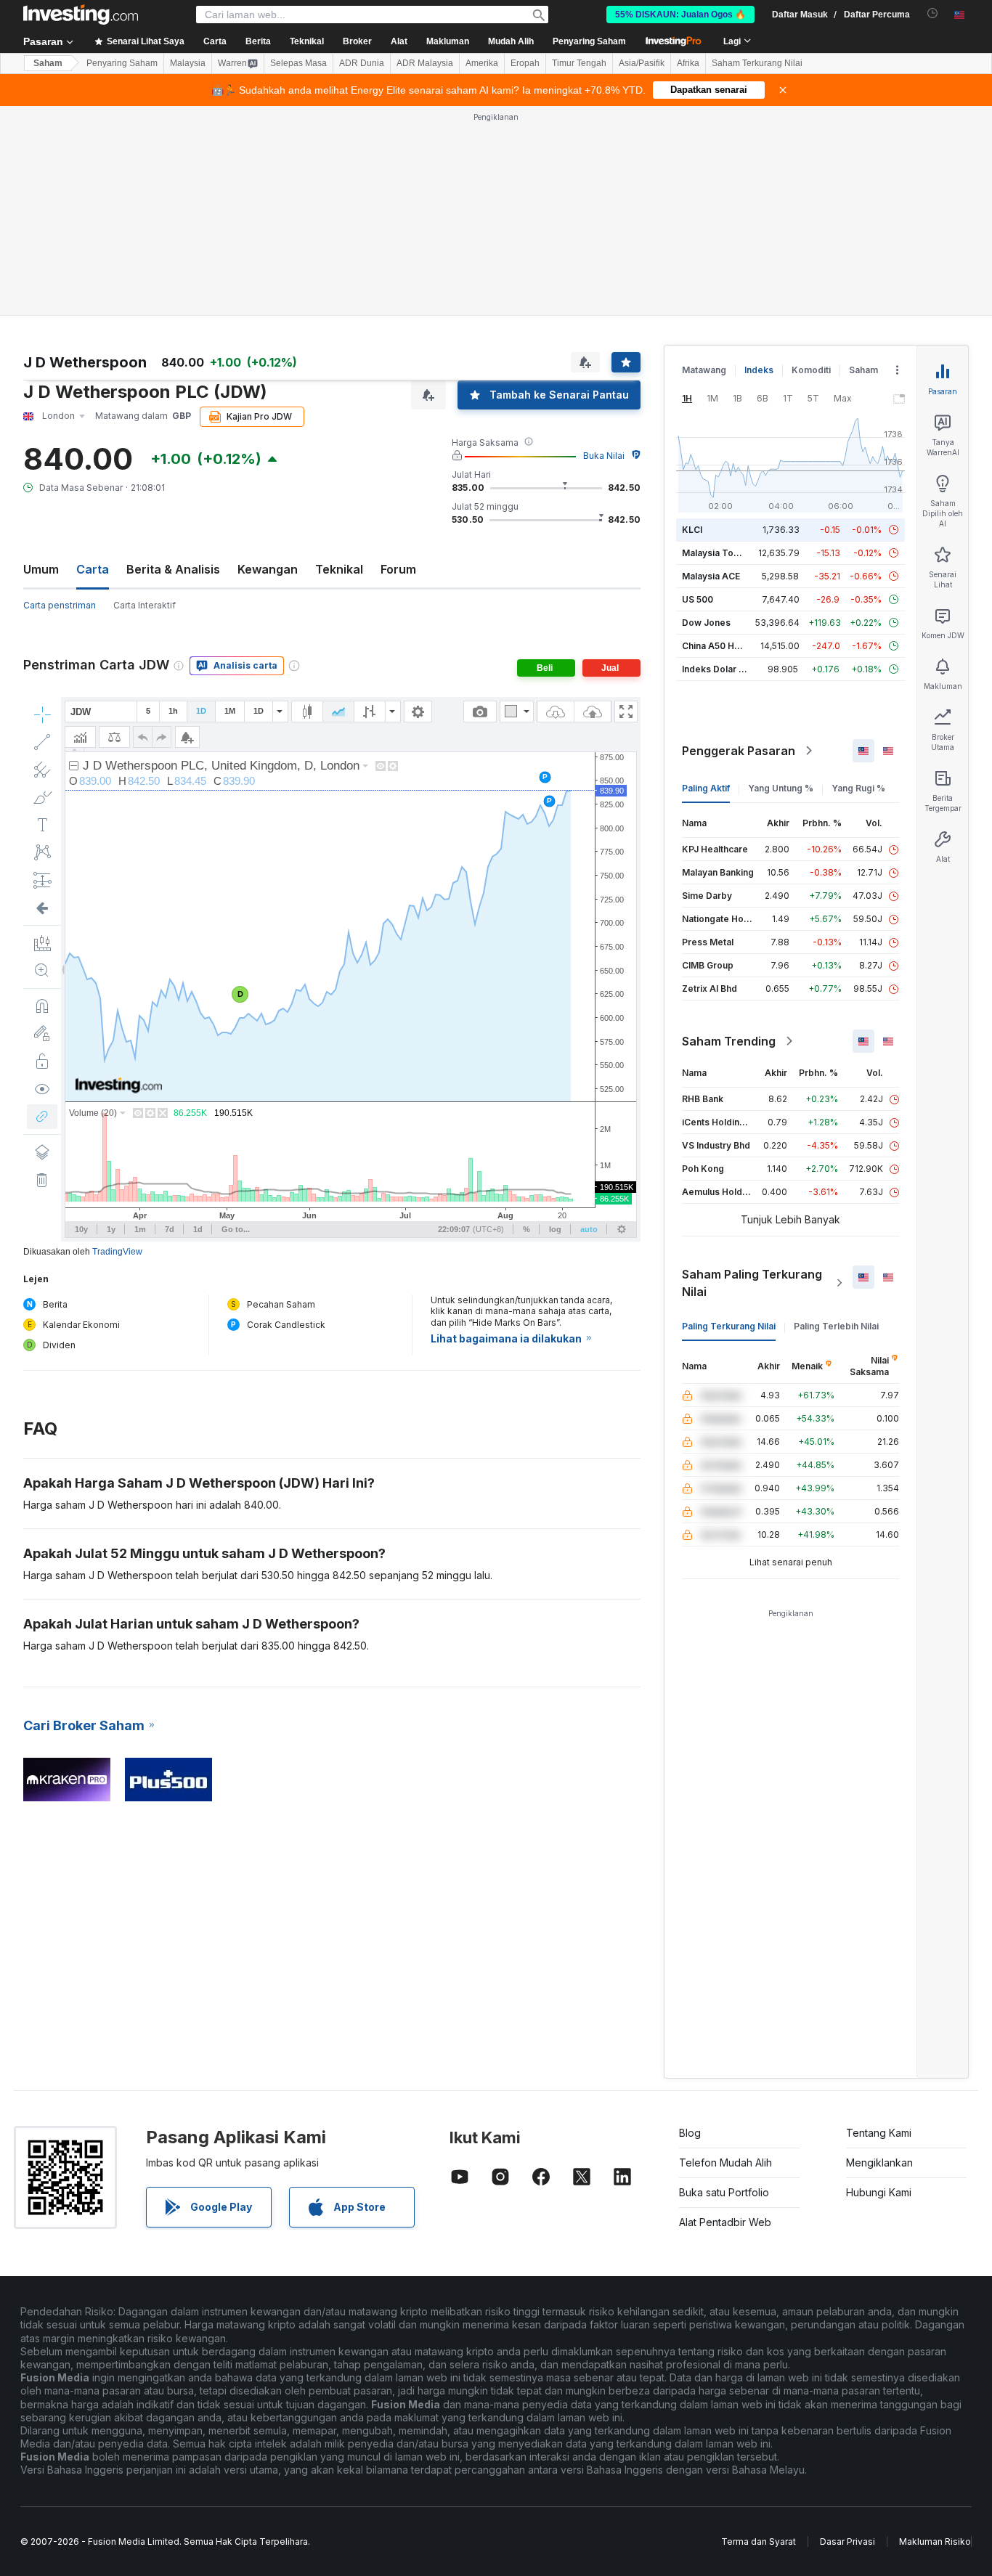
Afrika (688, 63)
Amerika (482, 63)
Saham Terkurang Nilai (757, 63)
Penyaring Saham (589, 41)
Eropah (525, 63)
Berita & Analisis (173, 569)
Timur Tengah (579, 63)
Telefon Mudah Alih (725, 2163)
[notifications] (933, 13)
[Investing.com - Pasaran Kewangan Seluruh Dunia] (81, 15)
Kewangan (268, 569)
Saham (48, 63)
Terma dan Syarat (759, 2542)
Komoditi (811, 370)
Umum (41, 569)
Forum (398, 569)
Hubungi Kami (879, 2192)
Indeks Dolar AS (716, 669)
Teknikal (339, 569)
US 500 (698, 599)
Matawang (704, 370)
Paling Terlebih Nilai (836, 1326)
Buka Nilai (604, 456)
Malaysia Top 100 (719, 553)
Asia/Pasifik (642, 63)
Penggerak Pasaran (739, 751)
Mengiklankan (879, 2163)
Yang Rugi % (858, 788)
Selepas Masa (298, 63)
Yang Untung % (781, 788)
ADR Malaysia (425, 63)
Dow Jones (706, 623)
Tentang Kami (879, 2133)
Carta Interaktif (145, 605)
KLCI (692, 530)
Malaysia (188, 63)
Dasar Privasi (847, 2542)
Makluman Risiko (935, 2542)
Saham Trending (729, 1041)
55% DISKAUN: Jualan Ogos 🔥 (680, 15)
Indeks (759, 370)
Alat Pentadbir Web (725, 2222)
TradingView (117, 1252)
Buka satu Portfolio (724, 2192)
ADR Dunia (362, 63)
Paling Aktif (706, 788)
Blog (690, 2133)
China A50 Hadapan (724, 646)
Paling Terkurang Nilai (729, 1326)
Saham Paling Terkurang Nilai (752, 1283)
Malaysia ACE (711, 576)
